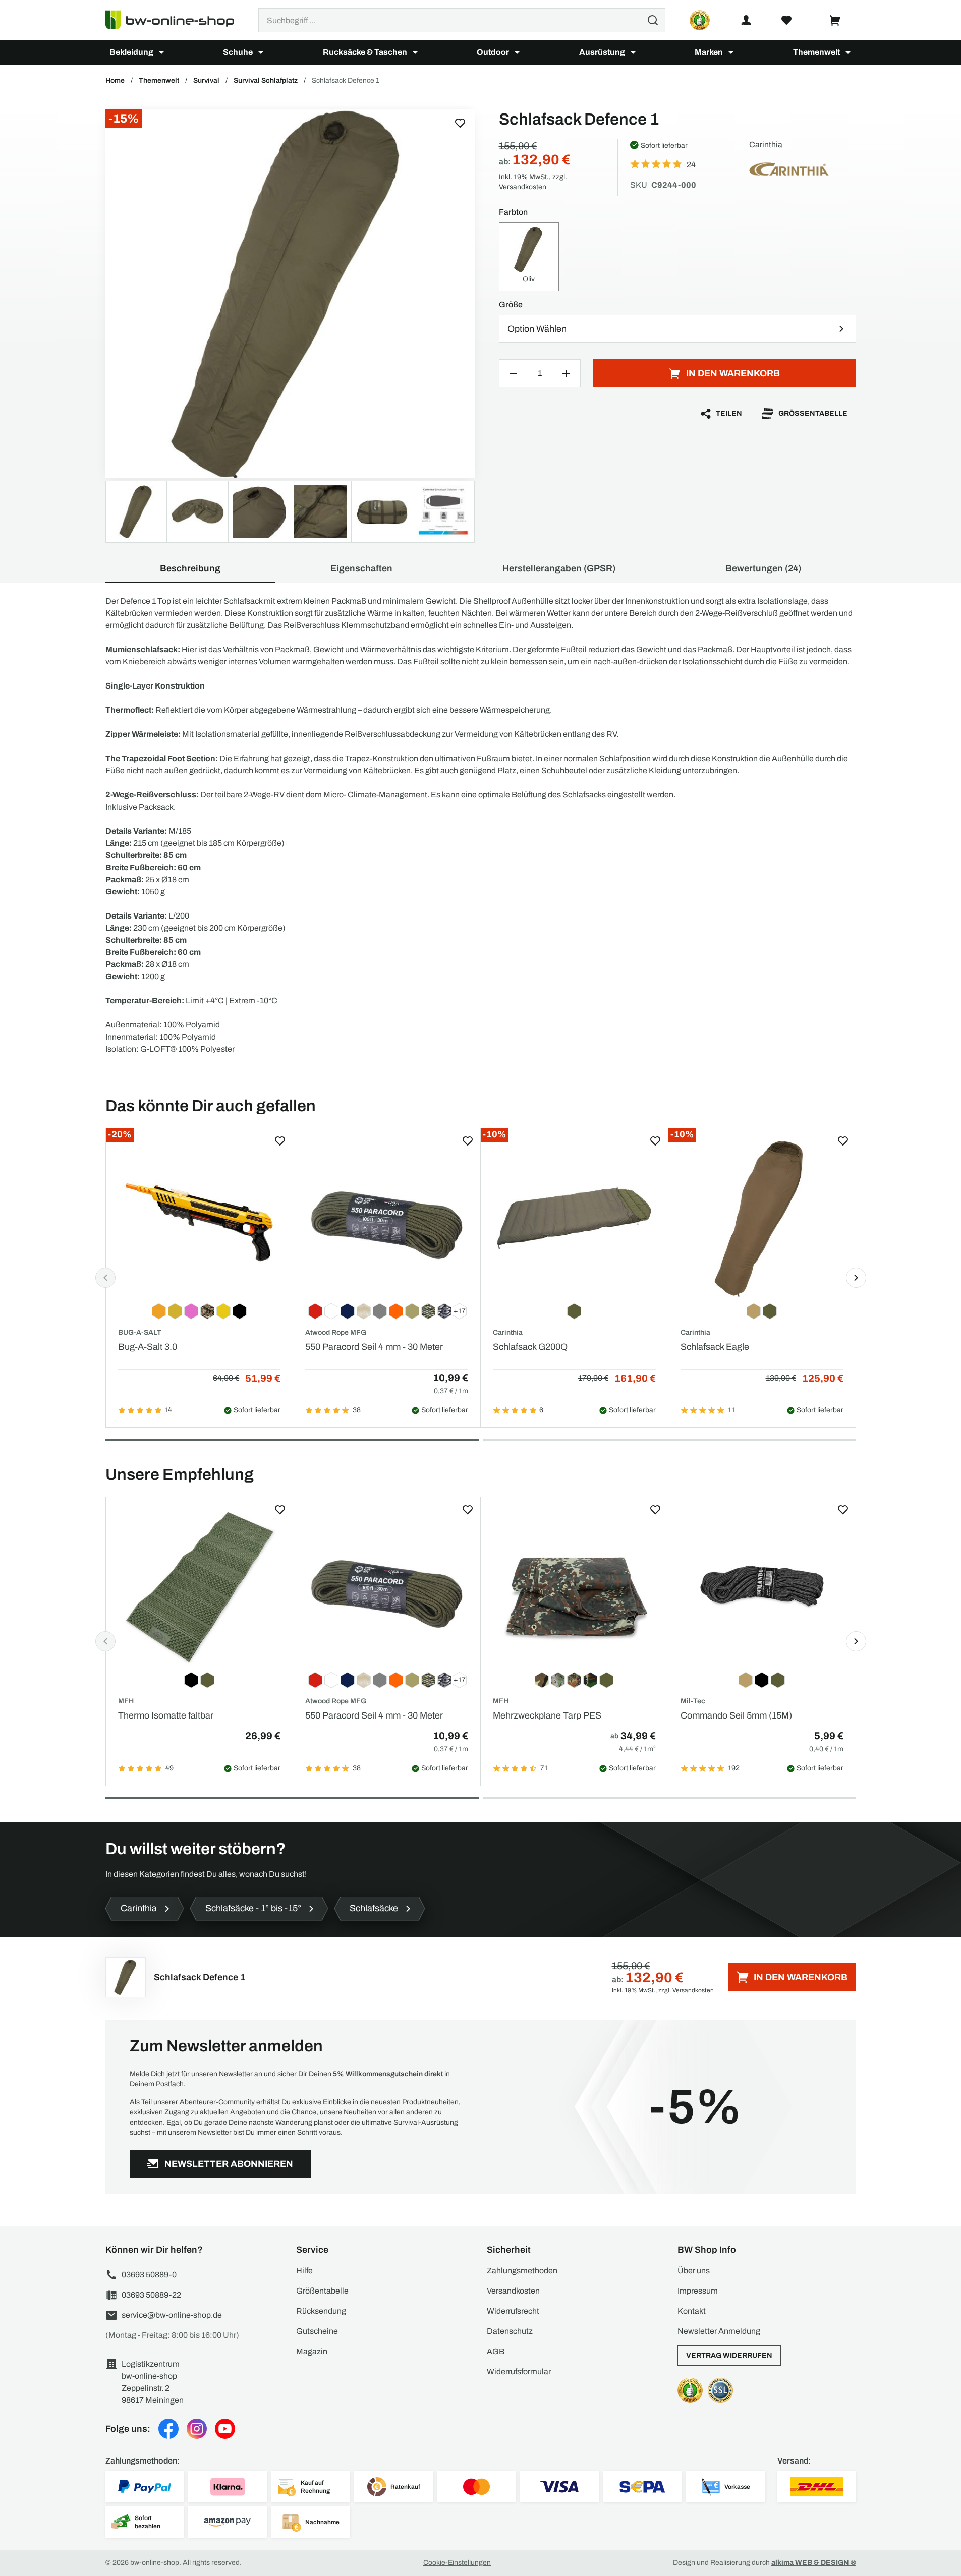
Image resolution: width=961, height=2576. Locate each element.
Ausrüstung (602, 52)
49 (169, 1768)
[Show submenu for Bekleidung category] (161, 52)
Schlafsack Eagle (715, 1347)
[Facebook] (168, 2429)
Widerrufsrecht (513, 2311)
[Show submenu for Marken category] (731, 52)
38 (357, 1410)
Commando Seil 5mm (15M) (736, 1715)
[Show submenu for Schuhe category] (261, 52)
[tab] (292, 1440)
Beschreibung (190, 568)
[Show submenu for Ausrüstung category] (633, 52)
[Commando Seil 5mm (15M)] (762, 1588)
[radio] (529, 257)
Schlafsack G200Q (530, 1347)
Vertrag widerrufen (729, 2355)
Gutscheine (317, 2331)
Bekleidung (131, 52)
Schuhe (238, 52)
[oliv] (290, 294)
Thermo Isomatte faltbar (166, 1715)
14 (168, 1410)
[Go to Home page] (176, 20)
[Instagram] (197, 2429)
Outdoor (493, 52)
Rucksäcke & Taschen (365, 52)
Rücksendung (321, 2311)
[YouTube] (225, 2429)
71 (544, 1768)
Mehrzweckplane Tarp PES (547, 1715)
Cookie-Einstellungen (457, 2563)
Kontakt (692, 2311)
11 (731, 1410)
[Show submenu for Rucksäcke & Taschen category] (415, 52)
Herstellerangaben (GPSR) (559, 568)
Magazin (312, 2351)
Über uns (694, 2271)
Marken (709, 52)
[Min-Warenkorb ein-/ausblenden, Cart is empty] (835, 20)
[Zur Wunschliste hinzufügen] (460, 123)
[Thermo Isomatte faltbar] (200, 1588)
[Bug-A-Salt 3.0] (200, 1219)
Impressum (698, 2291)
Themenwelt (816, 52)
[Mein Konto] (746, 20)
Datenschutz (510, 2331)
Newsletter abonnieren (229, 2164)
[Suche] (653, 20)
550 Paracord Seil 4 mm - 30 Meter (374, 1347)
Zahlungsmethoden (522, 2271)
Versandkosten (523, 187)
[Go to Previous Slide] (105, 1278)
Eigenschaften (361, 568)
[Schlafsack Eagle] (762, 1219)
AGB (496, 2351)
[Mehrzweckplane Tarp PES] (574, 1588)
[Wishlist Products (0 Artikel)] (786, 20)
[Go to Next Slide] (856, 1278)
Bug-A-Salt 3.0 (148, 1347)
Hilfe (304, 2271)
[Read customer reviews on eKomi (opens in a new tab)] (700, 20)
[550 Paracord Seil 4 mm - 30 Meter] (387, 1219)
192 (734, 1768)
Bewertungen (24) (763, 568)
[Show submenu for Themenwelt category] (848, 52)
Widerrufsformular (519, 2371)
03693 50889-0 (149, 2275)
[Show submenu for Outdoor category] (517, 52)
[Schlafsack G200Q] (574, 1219)
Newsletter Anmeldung (719, 2331)
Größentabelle (813, 413)
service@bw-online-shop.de (172, 2315)
